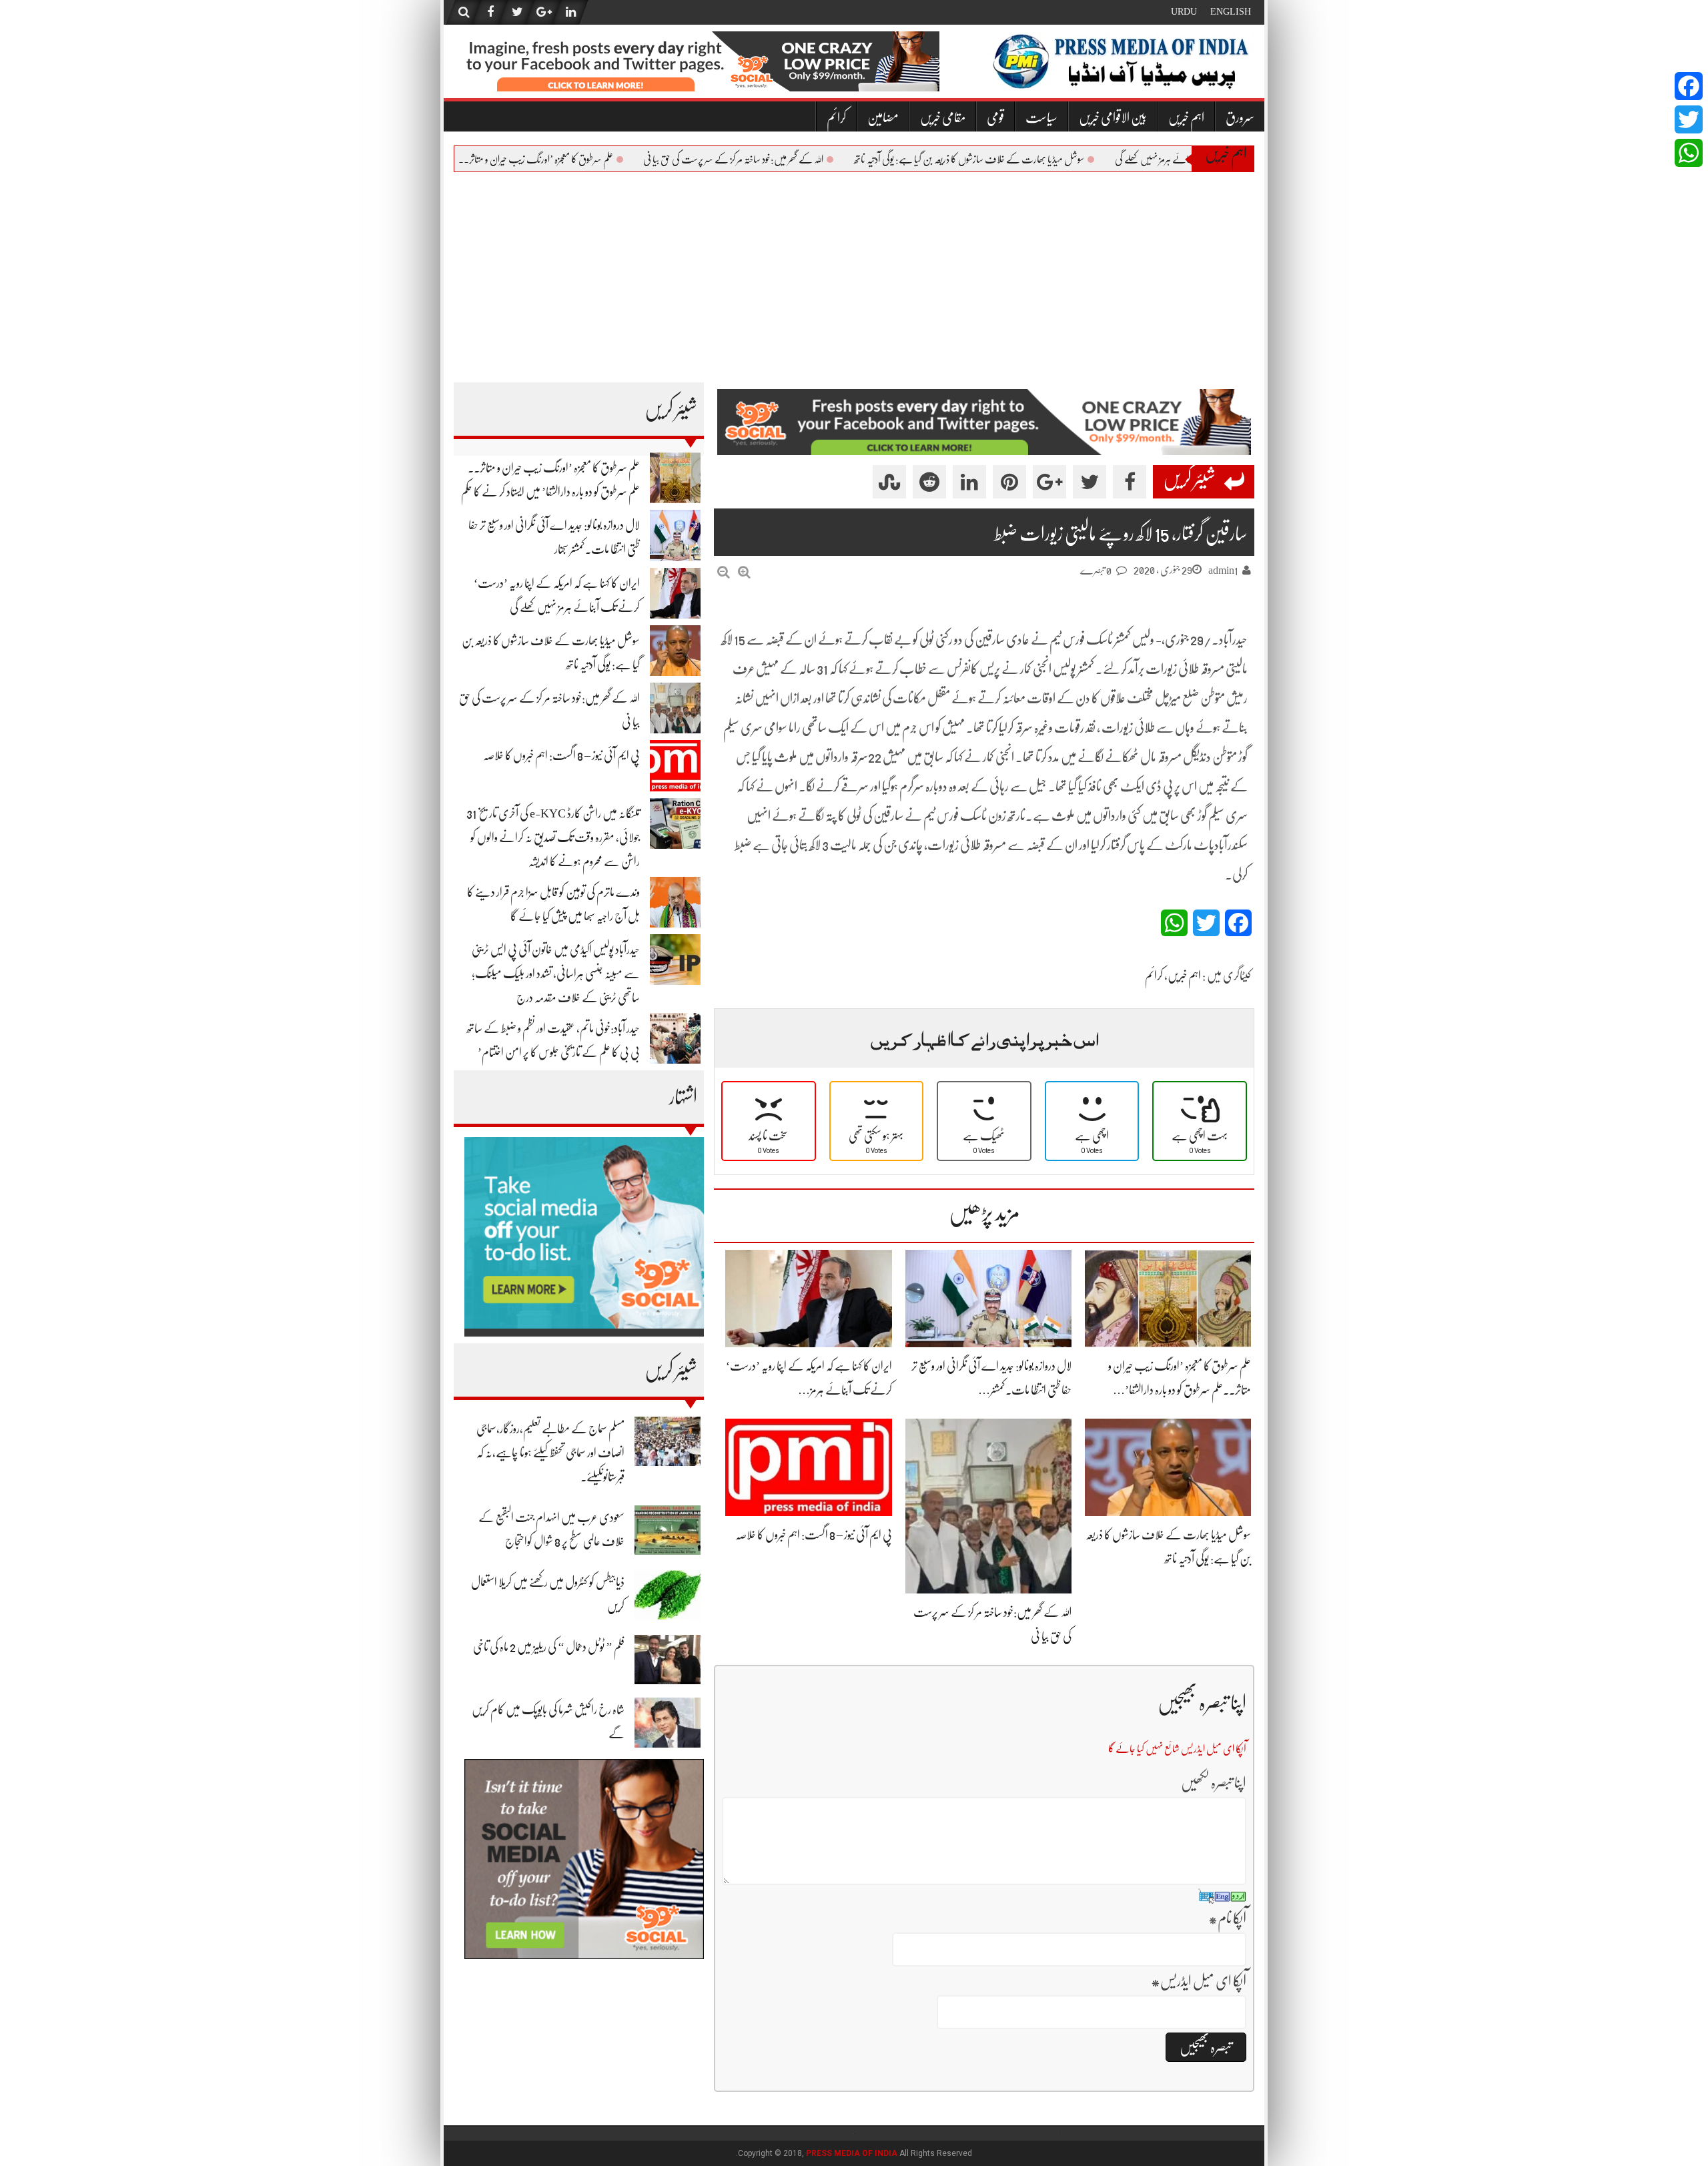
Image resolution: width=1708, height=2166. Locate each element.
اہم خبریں (1186, 118)
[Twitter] (1689, 119)
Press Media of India (852, 2153)
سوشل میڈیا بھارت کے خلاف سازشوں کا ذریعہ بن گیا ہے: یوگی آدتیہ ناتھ (1005, 159)
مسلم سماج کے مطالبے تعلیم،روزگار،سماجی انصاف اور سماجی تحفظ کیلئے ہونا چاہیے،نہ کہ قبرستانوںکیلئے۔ (550, 1453)
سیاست (1041, 118)
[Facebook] (1689, 86)
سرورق (1240, 118)
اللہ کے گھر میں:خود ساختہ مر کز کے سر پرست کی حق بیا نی (769, 159)
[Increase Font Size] (744, 572)
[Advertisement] (854, 272)
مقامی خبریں (943, 118)
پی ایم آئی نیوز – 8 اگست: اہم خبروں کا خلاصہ (561, 755)
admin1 (1223, 571)
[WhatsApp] (1689, 153)
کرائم (836, 118)
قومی (995, 118)
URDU (1184, 11)
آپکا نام (1227, 1918)
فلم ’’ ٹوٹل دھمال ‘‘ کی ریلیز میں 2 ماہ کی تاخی (549, 1647)
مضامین (883, 118)
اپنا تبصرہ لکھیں (1214, 1783)
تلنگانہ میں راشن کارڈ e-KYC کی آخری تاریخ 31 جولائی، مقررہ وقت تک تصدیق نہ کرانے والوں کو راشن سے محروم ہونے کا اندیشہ (553, 837)
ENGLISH (1231, 11)
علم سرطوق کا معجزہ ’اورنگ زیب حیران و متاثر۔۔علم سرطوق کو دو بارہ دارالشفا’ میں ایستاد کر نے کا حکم (492, 159)
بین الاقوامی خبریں (1113, 118)
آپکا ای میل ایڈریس (1199, 1981)
